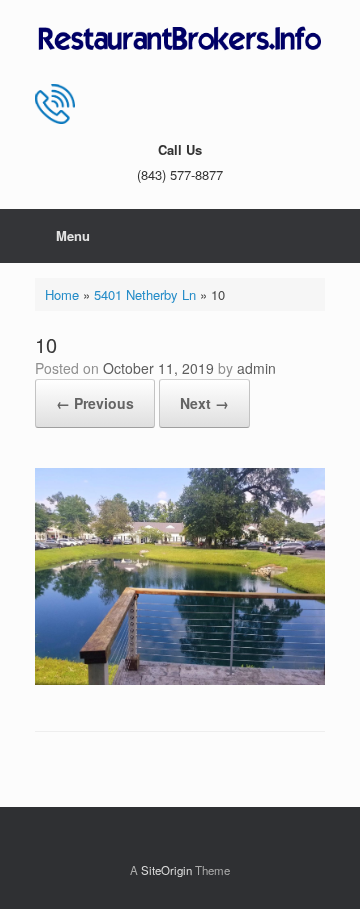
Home (62, 294)
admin (256, 368)
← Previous (95, 403)
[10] (180, 679)
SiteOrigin (166, 870)
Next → (204, 403)
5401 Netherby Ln (145, 294)
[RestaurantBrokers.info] (180, 39)
